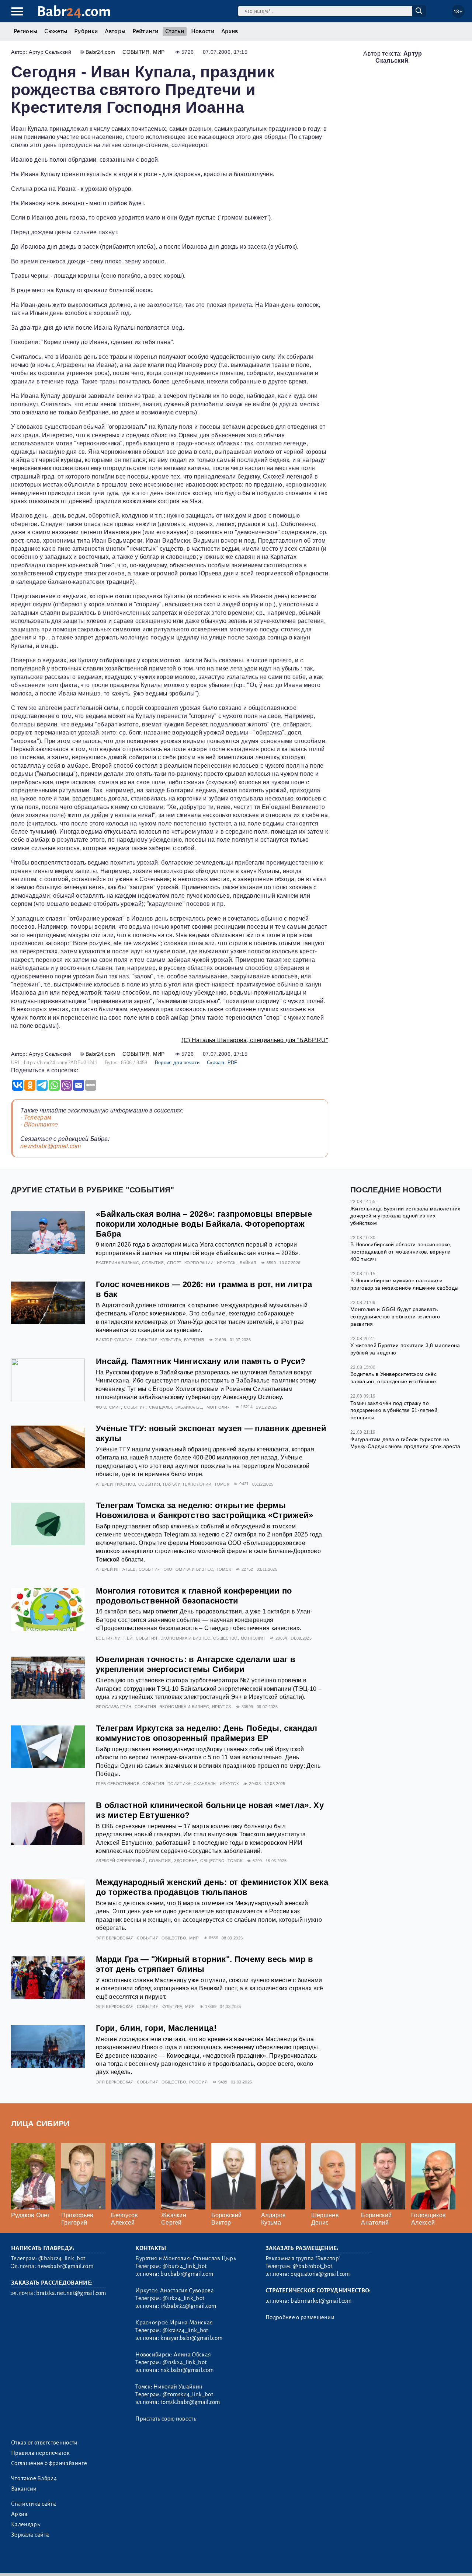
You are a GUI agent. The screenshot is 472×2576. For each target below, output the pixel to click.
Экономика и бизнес (189, 1569)
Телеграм (38, 1117)
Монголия (219, 1407)
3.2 (56, 2561)
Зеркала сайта (30, 2535)
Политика (179, 1784)
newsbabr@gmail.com (51, 1146)
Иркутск (226, 1263)
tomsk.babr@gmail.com (190, 2402)
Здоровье (186, 1861)
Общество (225, 1638)
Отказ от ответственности (44, 2443)
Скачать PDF (222, 1063)
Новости (203, 31)
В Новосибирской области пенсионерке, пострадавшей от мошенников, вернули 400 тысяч (401, 1252)
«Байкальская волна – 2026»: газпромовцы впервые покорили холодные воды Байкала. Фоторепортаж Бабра (204, 1224)
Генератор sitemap (179, 2561)
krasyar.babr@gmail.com (191, 2338)
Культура (171, 1340)
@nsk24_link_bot (185, 2362)
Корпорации (199, 1263)
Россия (198, 2082)
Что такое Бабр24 (34, 2478)
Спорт (174, 1263)
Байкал (248, 1263)
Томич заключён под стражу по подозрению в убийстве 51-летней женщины (394, 1410)
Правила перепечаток (40, 2453)
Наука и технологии (187, 1484)
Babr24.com (100, 52)
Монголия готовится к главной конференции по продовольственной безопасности (194, 1596)
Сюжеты (56, 31)
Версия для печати (177, 1063)
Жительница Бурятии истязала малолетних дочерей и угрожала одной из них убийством (405, 1216)
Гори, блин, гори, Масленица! (156, 2028)
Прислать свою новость (166, 2419)
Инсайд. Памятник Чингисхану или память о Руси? (201, 1361)
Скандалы (161, 1407)
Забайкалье (189, 1407)
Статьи (175, 31)
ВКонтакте (41, 1124)
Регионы (25, 31)
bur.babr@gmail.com (187, 2274)
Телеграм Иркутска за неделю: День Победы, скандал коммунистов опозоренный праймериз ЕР (207, 1733)
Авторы (115, 31)
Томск (222, 1484)
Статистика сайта (34, 2504)
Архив (230, 31)
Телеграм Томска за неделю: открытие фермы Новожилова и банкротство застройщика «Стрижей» (205, 1510)
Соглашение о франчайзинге (49, 2463)
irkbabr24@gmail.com (188, 2306)
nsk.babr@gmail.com (187, 2370)
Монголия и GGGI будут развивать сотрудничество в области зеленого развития (395, 1316)
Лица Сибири (40, 2123)
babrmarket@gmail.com (321, 2301)
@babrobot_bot (313, 2266)
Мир (159, 52)
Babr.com (74, 12)
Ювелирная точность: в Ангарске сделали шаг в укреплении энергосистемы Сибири (196, 1664)
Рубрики (86, 31)
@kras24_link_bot (185, 2330)
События (136, 52)
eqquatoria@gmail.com (320, 2274)
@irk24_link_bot (183, 2298)
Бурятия (194, 1340)
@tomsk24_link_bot (188, 2394)
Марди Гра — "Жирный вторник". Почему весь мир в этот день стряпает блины (204, 1964)
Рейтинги (145, 31)
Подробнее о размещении (300, 2317)
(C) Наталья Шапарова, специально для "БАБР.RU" (255, 1040)
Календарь (25, 2524)
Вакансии (24, 2489)
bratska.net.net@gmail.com (71, 2293)
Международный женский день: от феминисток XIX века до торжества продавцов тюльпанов (212, 1887)
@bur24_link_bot (185, 2266)
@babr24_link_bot (62, 2258)
